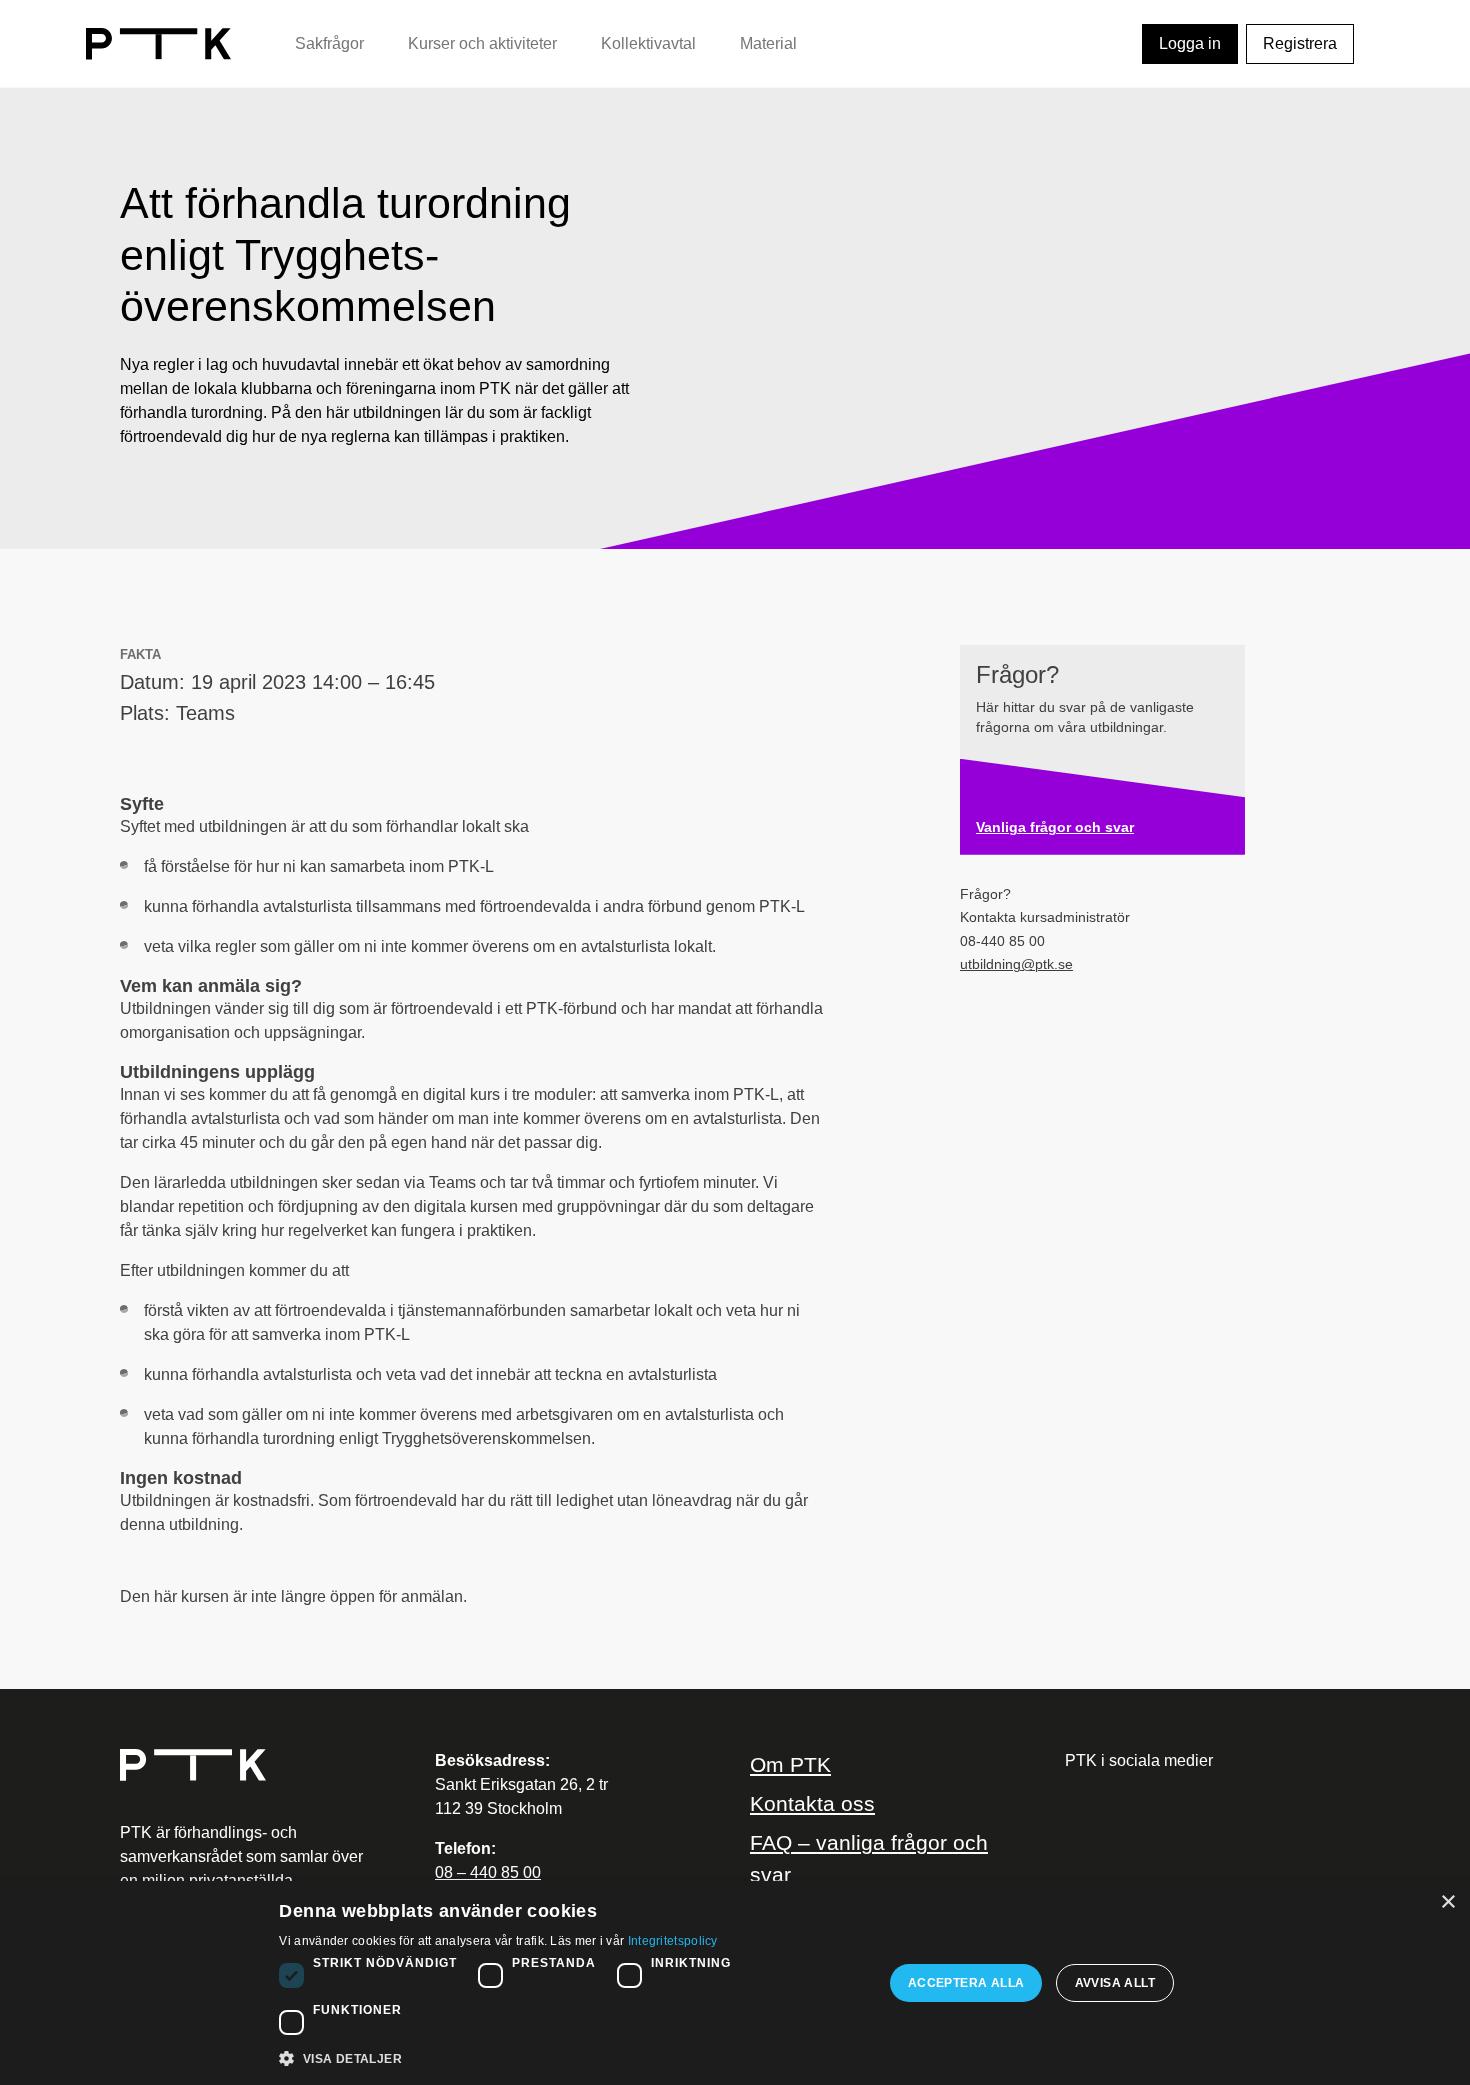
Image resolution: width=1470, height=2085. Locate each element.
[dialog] (735, 1983)
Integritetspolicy (673, 1941)
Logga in (1190, 43)
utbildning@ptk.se (1016, 964)
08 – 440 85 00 (488, 1872)
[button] (572, 2058)
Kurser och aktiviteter (482, 43)
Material (768, 43)
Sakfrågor (329, 43)
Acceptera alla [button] (966, 1983)
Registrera (1300, 43)
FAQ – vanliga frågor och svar (869, 1858)
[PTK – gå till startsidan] (158, 42)
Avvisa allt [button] (1115, 1983)
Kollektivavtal (648, 43)
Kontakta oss (812, 1803)
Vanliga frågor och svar (1055, 827)
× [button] (1447, 1902)
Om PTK (790, 1764)
